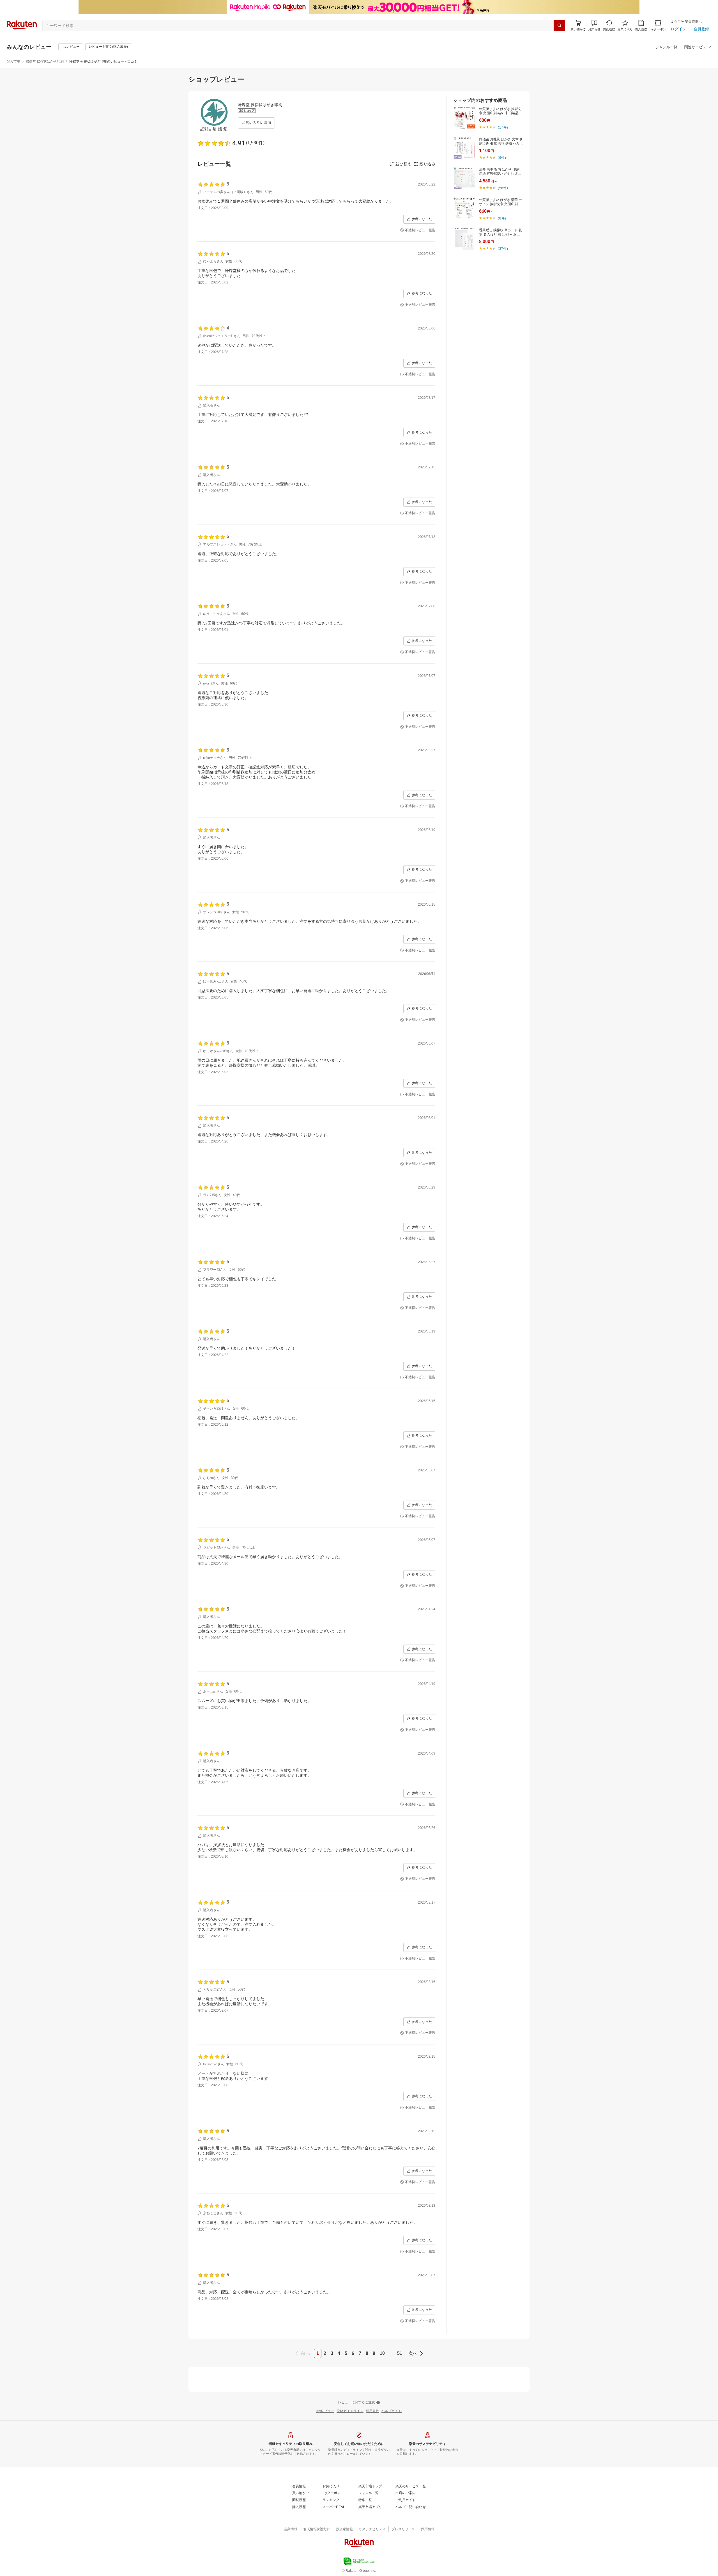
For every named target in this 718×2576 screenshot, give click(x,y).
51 (400, 2353)
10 (382, 2353)
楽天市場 (13, 61)
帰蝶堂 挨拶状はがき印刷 (45, 61)
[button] (594, 25)
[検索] (559, 26)
